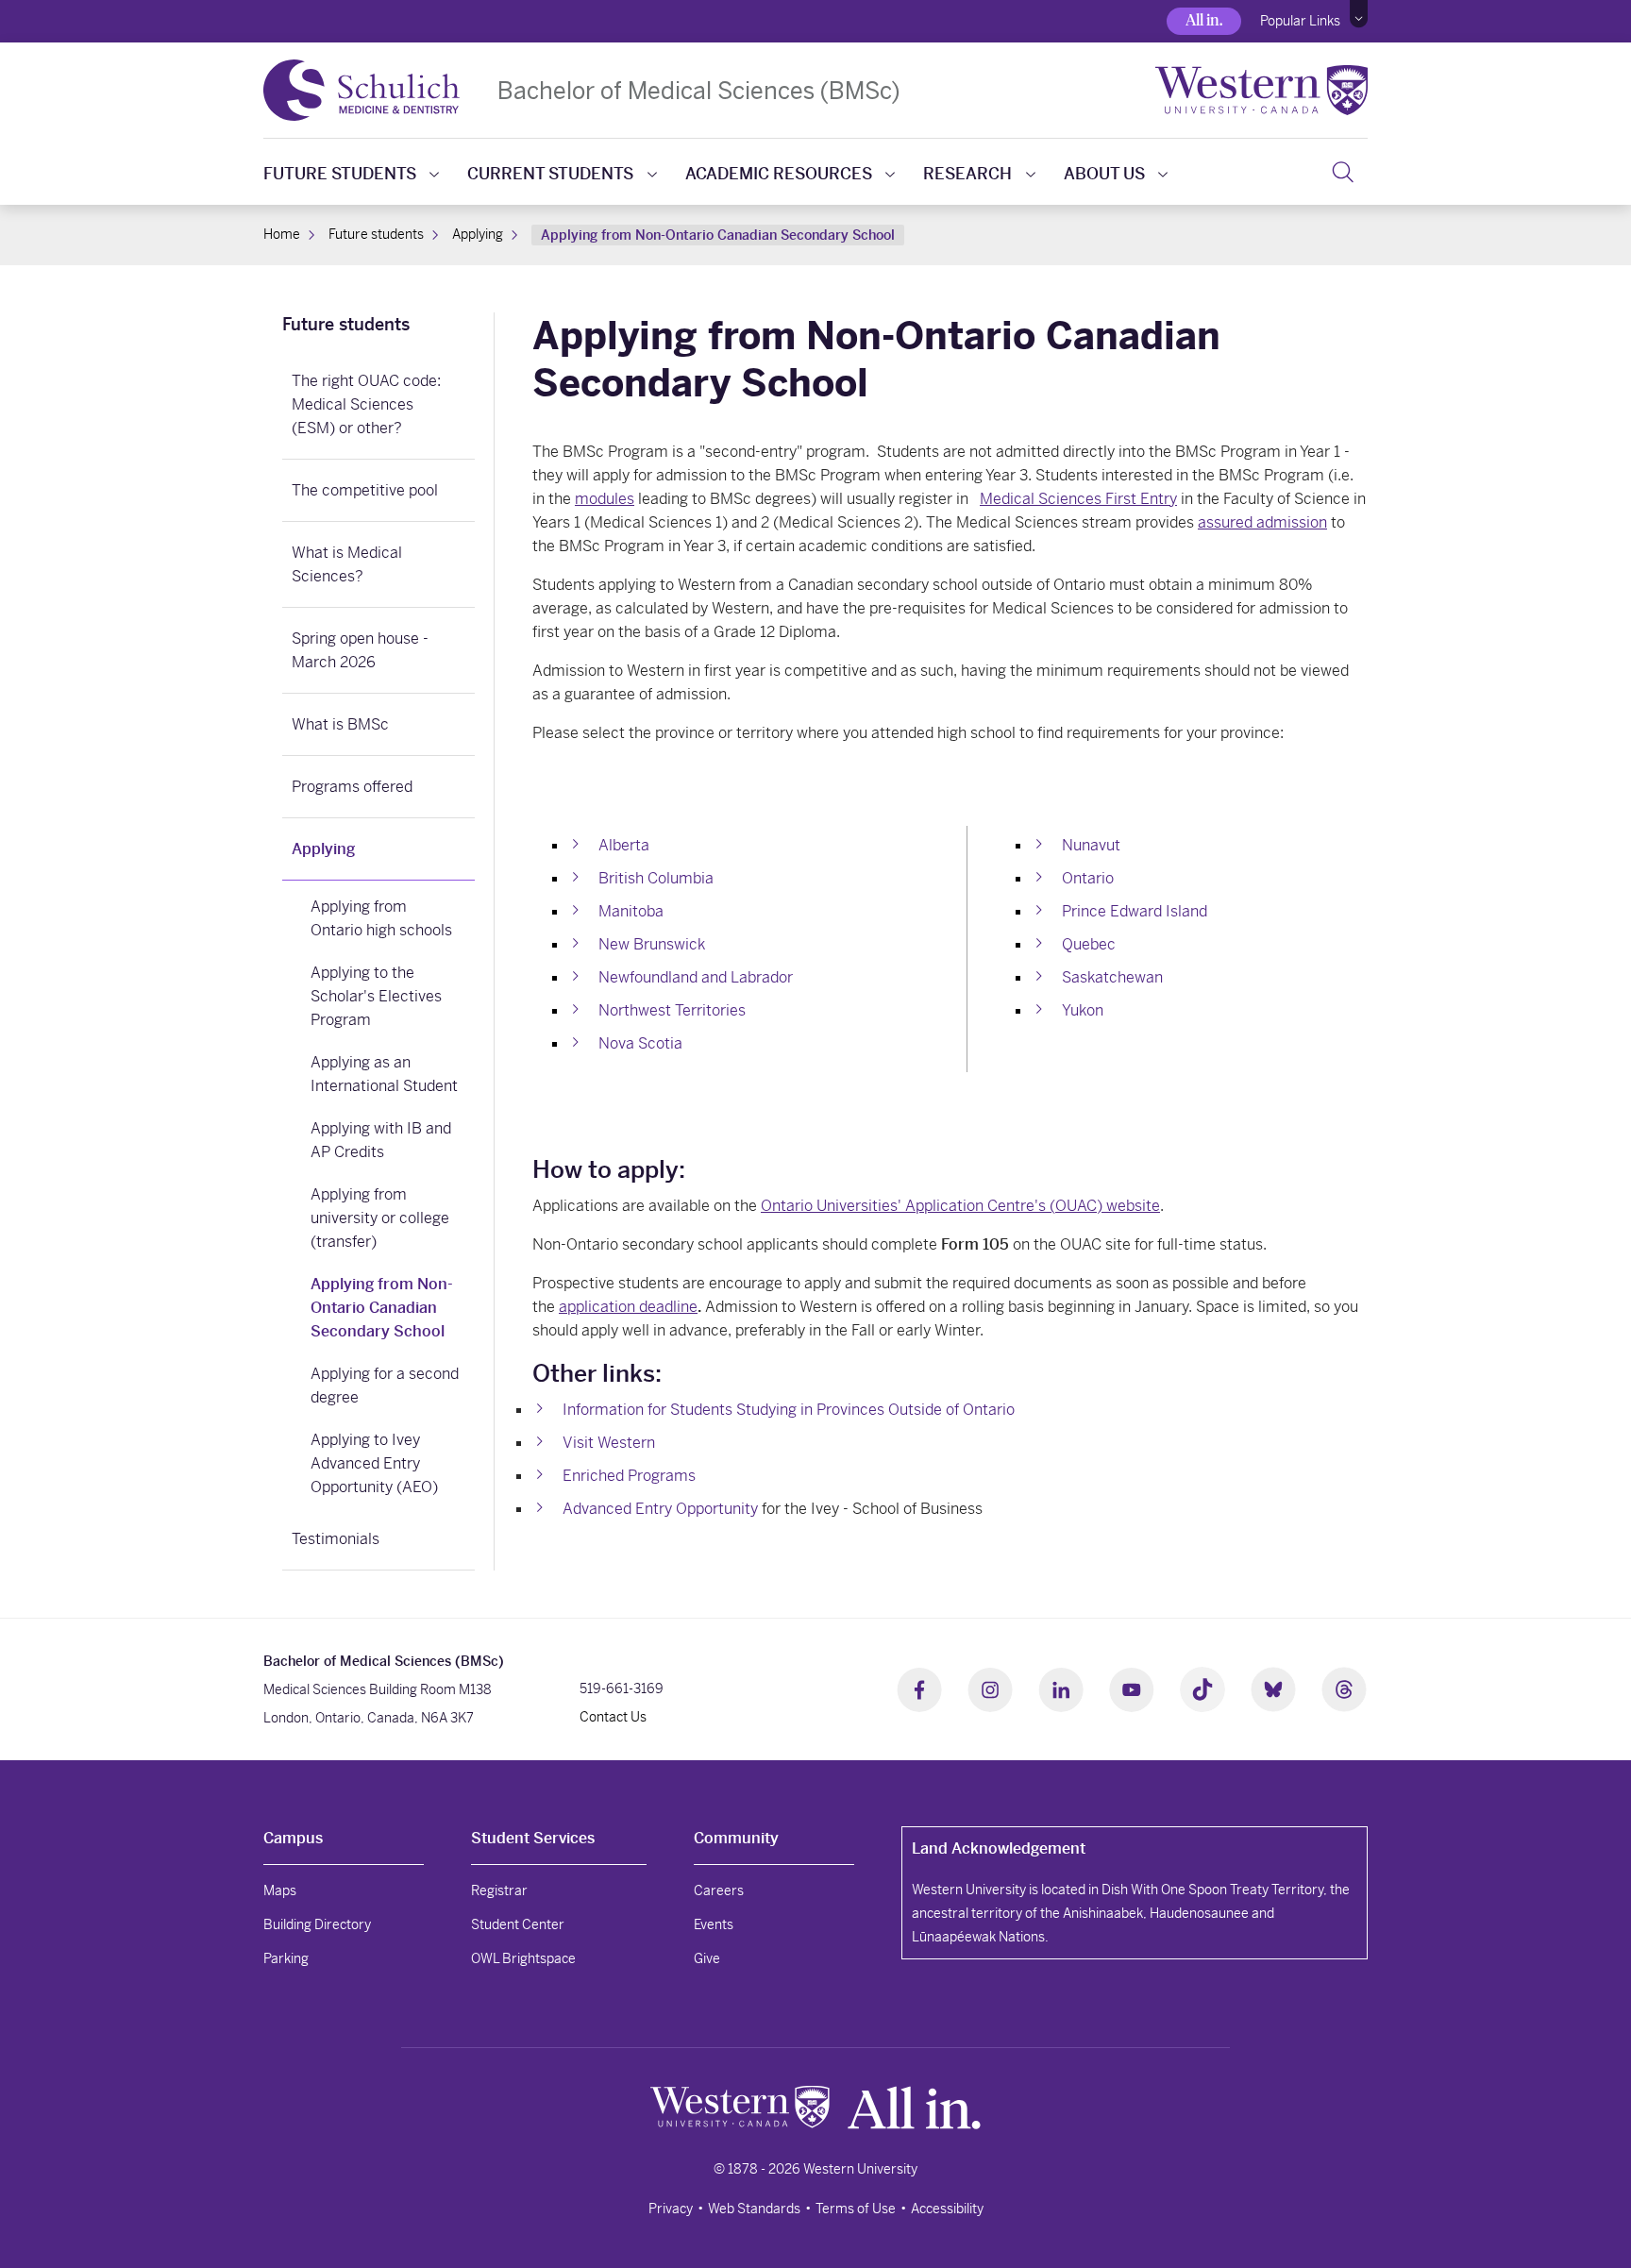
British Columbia (656, 878)
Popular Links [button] (1300, 21)
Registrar (499, 1890)
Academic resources (779, 174)
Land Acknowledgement (999, 1848)
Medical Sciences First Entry (1078, 499)
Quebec (1089, 944)
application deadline (628, 1307)
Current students (550, 174)
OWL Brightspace (523, 1958)
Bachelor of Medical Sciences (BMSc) (699, 90)
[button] (1359, 14)
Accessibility (947, 2209)
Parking (286, 1958)
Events (714, 1924)
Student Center (518, 1924)
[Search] (1343, 172)
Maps (280, 1890)
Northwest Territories (672, 1010)
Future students (340, 174)
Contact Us (613, 1717)
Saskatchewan (1112, 977)
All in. (1204, 20)
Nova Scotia (640, 1043)
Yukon (1083, 1010)
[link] (378, 327)
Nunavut (1091, 845)
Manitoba (631, 911)
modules (605, 499)
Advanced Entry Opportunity (660, 1509)
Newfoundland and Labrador (696, 977)
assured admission (1262, 522)
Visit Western (609, 1443)
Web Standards (754, 2209)
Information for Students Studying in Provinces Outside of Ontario (789, 1410)
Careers (719, 1890)
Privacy (671, 2209)
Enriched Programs (629, 1476)
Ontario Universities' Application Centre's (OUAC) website (960, 1206)
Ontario (1088, 878)
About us (1104, 174)
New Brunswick (652, 944)
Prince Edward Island (1135, 911)
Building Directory (317, 1924)
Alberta (624, 845)
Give (707, 1958)
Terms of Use (856, 2209)
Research (967, 174)
